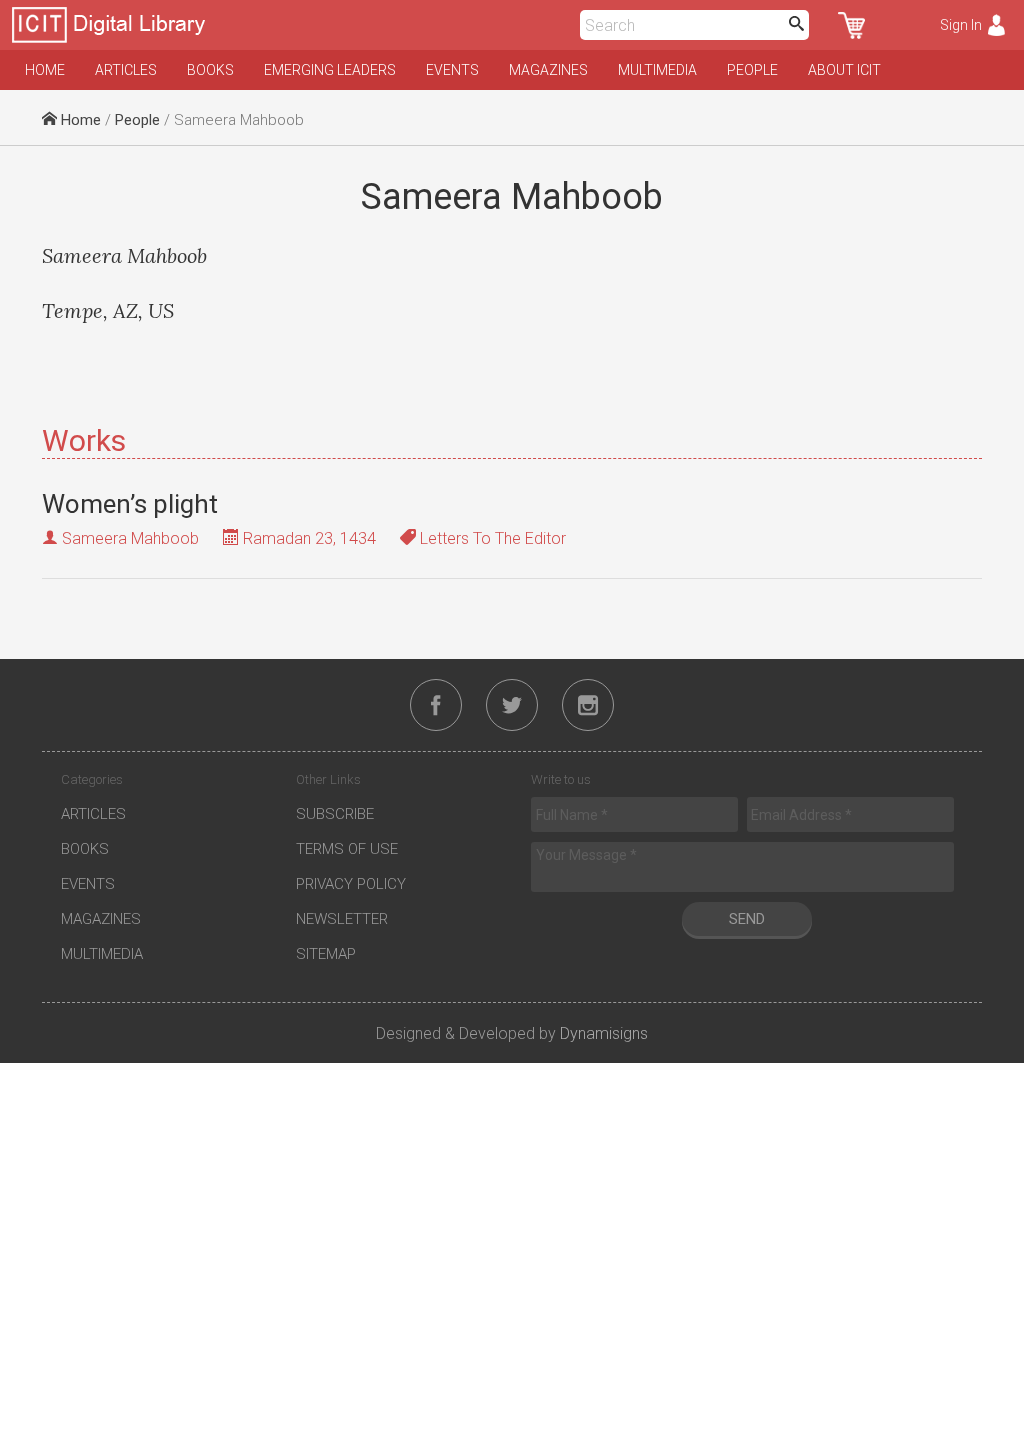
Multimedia (657, 70)
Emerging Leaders (330, 70)
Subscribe (335, 814)
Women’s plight (130, 504)
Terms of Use (347, 849)
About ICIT (844, 70)
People (752, 70)
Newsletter (342, 919)
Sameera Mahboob (130, 538)
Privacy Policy (351, 884)
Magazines (548, 70)
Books (210, 70)
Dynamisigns (604, 1033)
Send (747, 919)
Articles (126, 70)
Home (45, 70)
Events (452, 70)
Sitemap (326, 954)
